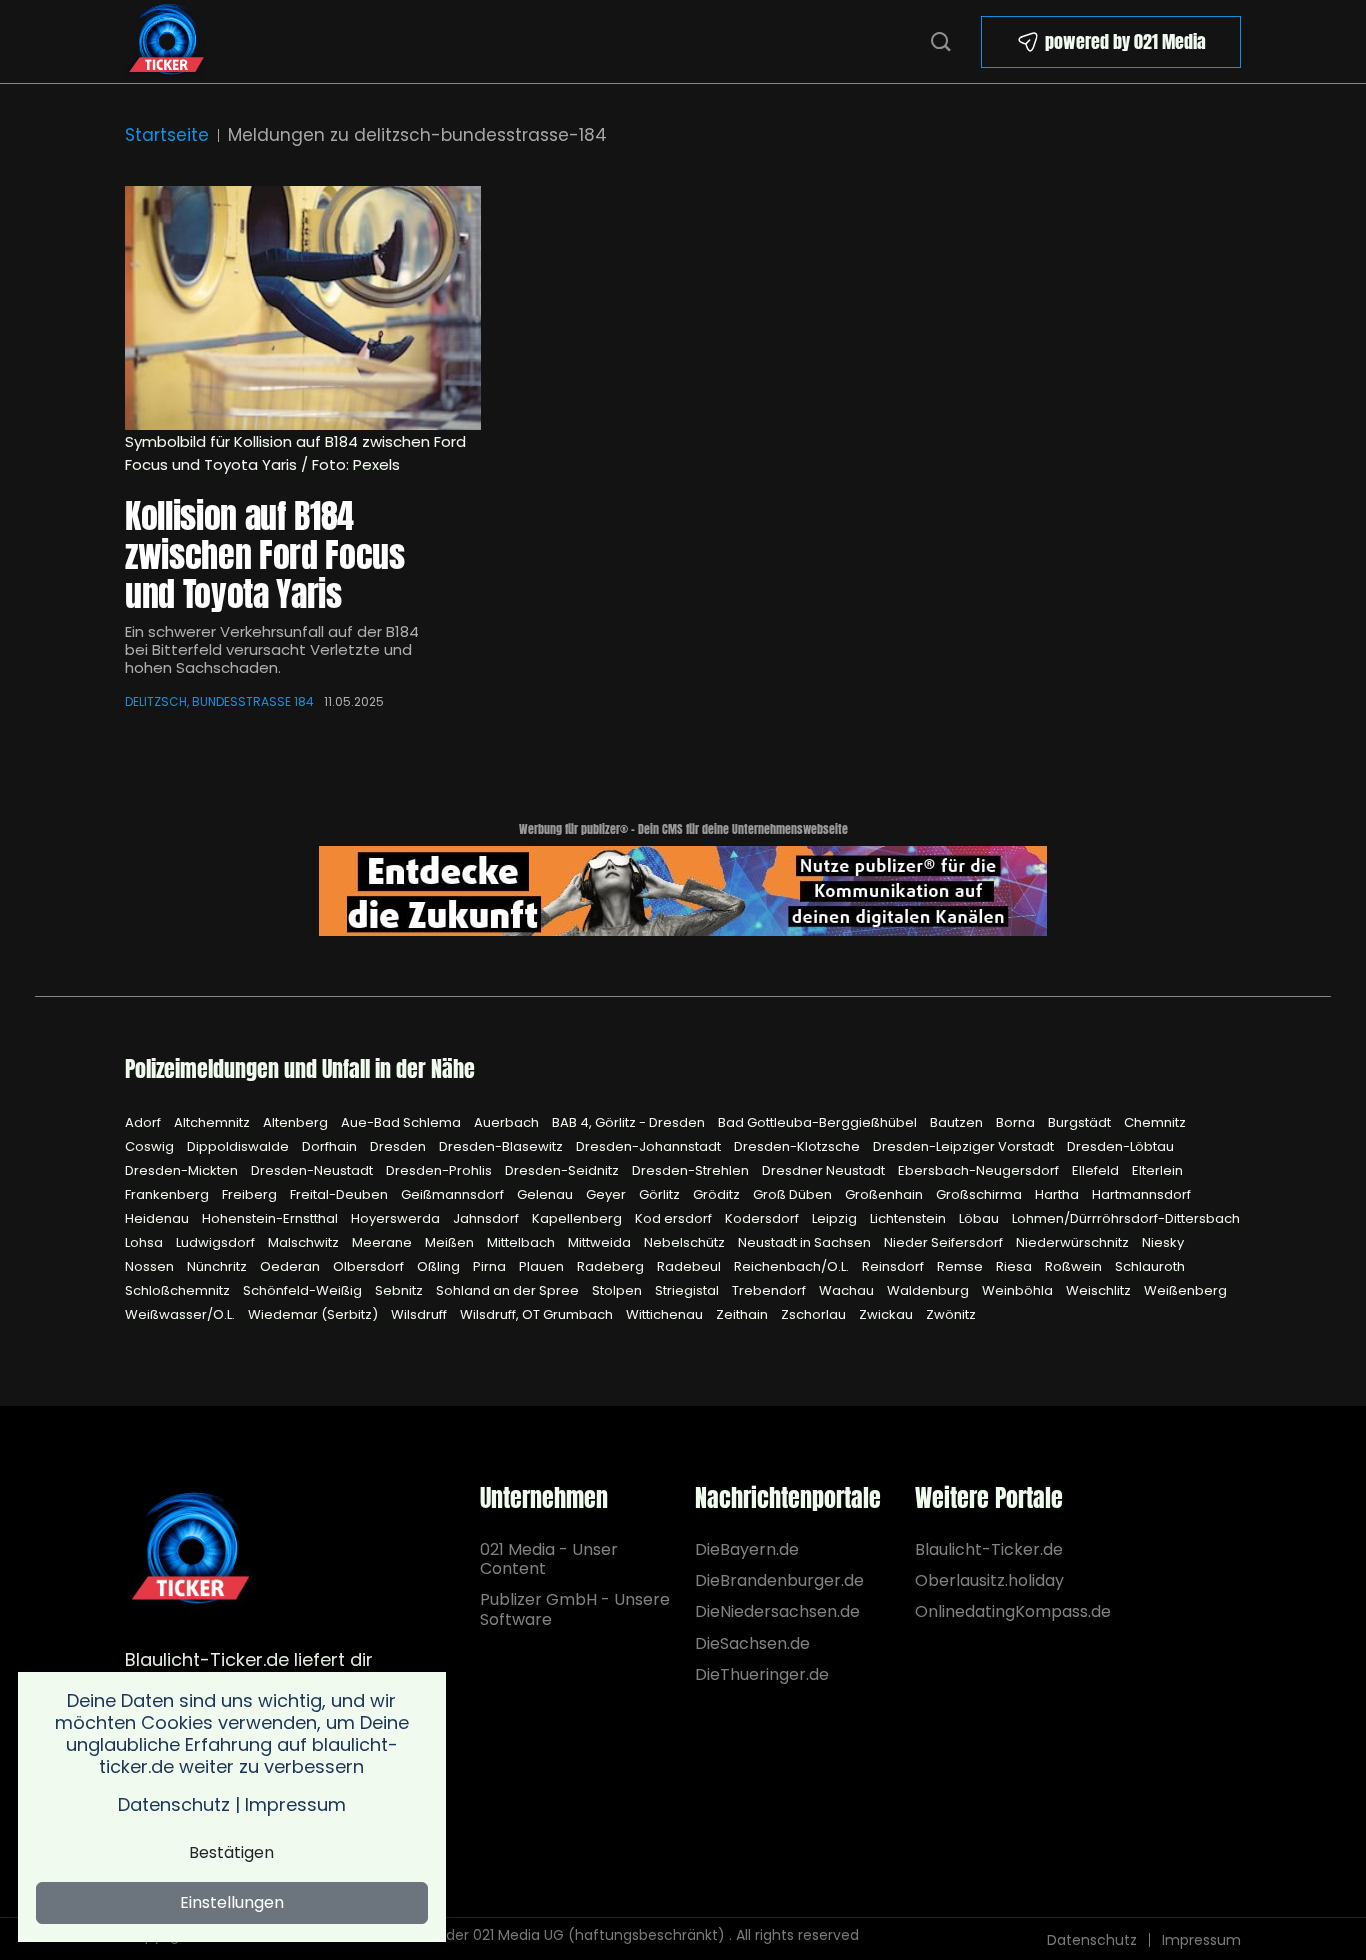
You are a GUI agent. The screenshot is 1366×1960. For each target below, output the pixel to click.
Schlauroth (1150, 1266)
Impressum (1201, 1940)
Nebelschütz (686, 1242)
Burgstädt (1081, 1122)
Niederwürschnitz (1074, 1242)
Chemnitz (1155, 1122)
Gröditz (718, 1194)
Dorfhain (331, 1146)
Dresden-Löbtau (1120, 1146)
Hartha (1058, 1194)
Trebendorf (770, 1290)
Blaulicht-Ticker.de (989, 1549)
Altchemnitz (213, 1122)
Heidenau (158, 1218)
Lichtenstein (909, 1218)
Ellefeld (1097, 1170)
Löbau (980, 1218)
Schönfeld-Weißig (304, 1290)
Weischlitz (1100, 1290)
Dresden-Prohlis (440, 1170)
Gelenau (546, 1194)
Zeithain (743, 1314)
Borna (1017, 1122)
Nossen (151, 1266)
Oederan (291, 1266)
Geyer (607, 1194)
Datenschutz (1092, 1940)
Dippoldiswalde (239, 1146)
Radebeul (690, 1266)
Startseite (167, 135)
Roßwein (1075, 1266)
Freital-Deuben (340, 1194)
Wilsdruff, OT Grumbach (538, 1314)
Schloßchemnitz (179, 1290)
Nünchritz (218, 1266)
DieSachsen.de (752, 1643)
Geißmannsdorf (454, 1194)
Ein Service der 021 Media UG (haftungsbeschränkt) (546, 1935)
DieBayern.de (747, 1549)
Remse (961, 1266)
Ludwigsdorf (217, 1242)
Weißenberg (1185, 1290)
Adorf (144, 1122)
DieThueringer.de (762, 1674)
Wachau (848, 1290)
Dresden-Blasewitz (502, 1146)
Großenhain (885, 1194)
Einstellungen (232, 1902)
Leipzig (836, 1218)
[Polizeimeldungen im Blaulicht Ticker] (190, 1549)
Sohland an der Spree (509, 1290)
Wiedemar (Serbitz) (314, 1314)
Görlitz (661, 1194)
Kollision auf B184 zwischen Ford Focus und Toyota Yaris (265, 554)
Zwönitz (951, 1314)
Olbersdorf (370, 1266)
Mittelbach (522, 1242)
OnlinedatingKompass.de (1013, 1611)
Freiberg (251, 1194)
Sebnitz (400, 1290)
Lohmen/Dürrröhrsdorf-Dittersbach (1126, 1218)
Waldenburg (929, 1290)
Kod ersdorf (675, 1218)
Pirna (491, 1266)
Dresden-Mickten (183, 1170)
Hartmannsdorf (1141, 1194)
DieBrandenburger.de (778, 1580)
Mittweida (601, 1242)
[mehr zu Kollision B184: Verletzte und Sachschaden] (303, 308)
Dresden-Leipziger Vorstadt (965, 1146)
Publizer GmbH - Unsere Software (575, 1609)
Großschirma (980, 1194)
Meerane (383, 1242)
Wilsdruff (420, 1314)
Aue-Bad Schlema (402, 1122)
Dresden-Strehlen (692, 1170)
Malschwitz (305, 1242)
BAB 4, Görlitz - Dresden (630, 1122)
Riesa (1015, 1266)
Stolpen (618, 1290)
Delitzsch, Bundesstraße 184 (219, 701)
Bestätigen (231, 1852)
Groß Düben (794, 1194)
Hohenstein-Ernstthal (271, 1218)
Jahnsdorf (487, 1218)
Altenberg (297, 1122)
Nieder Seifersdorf (945, 1242)
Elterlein (1157, 1170)
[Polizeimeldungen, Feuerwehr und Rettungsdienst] (166, 39)
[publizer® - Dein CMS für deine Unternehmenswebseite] (683, 889)
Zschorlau (815, 1314)
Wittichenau (666, 1314)
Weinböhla (1019, 1290)
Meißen (451, 1242)
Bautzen (958, 1122)
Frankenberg (168, 1194)
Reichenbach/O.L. (793, 1266)
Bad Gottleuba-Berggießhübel (819, 1122)
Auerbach (508, 1122)
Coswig (151, 1146)
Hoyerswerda (397, 1218)
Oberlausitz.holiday (989, 1580)
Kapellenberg (578, 1218)
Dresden (399, 1146)
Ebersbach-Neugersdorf (980, 1170)
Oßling (440, 1266)
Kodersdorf (763, 1218)
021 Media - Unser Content (549, 1559)
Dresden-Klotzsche (798, 1146)
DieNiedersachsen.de (777, 1611)
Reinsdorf (894, 1266)
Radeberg (612, 1266)
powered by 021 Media (1125, 41)
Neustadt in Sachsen (806, 1242)
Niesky (1163, 1242)
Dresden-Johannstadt (650, 1146)
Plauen (543, 1266)
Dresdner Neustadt (825, 1170)
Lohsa (145, 1242)
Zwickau (887, 1314)
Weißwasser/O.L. (181, 1314)
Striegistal (688, 1290)
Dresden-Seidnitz (563, 1170)
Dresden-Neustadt (313, 1170)
